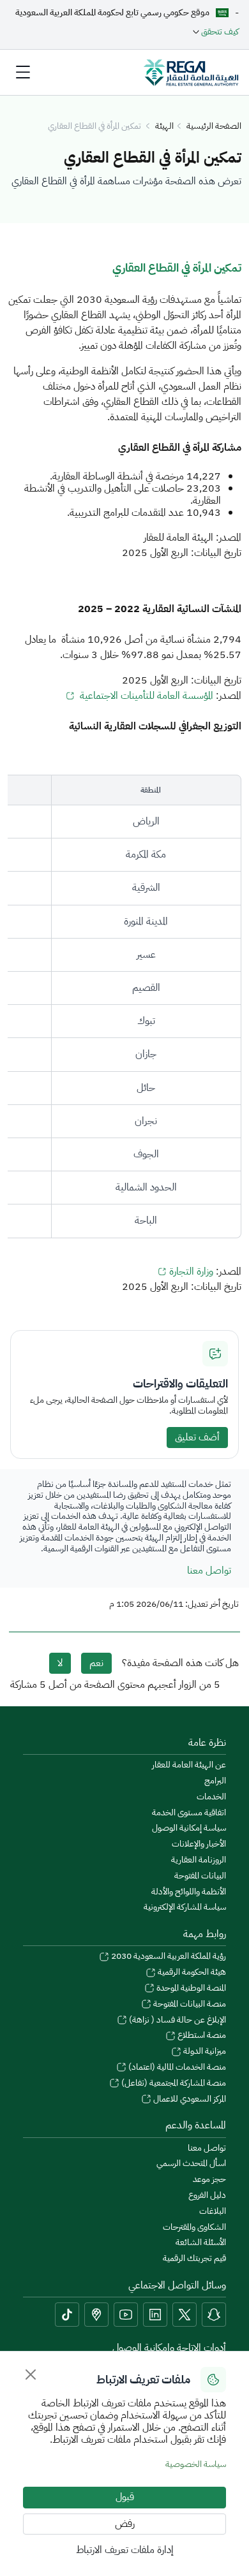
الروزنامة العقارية (199, 1860)
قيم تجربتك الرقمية (194, 2259)
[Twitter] (185, 2315)
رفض (125, 2524)
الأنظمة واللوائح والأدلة (189, 1892)
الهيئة (164, 127)
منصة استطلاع (201, 2036)
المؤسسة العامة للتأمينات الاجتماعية (145, 696)
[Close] (31, 2375)
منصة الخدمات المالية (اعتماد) (176, 2067)
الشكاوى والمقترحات (194, 2228)
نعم (96, 1663)
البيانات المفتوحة (200, 1876)
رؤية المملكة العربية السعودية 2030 (168, 1957)
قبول (125, 2497)
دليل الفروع (207, 2196)
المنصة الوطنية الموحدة (190, 1988)
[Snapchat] (214, 2315)
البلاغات (213, 2212)
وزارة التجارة (191, 1271)
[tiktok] (67, 2315)
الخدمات (211, 1797)
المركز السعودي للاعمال (189, 2099)
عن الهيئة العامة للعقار (189, 1765)
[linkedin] (155, 2315)
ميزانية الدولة (204, 2052)
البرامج (215, 1781)
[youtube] (126, 2315)
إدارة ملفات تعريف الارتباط (125, 2550)
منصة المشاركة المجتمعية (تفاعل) (173, 2083)
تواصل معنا (209, 1570)
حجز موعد (209, 2180)
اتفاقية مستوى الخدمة (189, 1813)
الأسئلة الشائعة (201, 2243)
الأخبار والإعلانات (199, 1844)
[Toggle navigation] (23, 72)
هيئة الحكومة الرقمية (191, 1972)
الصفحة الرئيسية (214, 127)
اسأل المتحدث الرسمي (191, 2164)
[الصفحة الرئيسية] (191, 72)
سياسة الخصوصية (196, 2464)
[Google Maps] (96, 2315)
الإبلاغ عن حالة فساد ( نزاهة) (177, 2020)
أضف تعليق (197, 1437)
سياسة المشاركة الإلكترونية (185, 1907)
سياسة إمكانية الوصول (189, 1828)
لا (60, 1663)
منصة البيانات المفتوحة (189, 2004)
